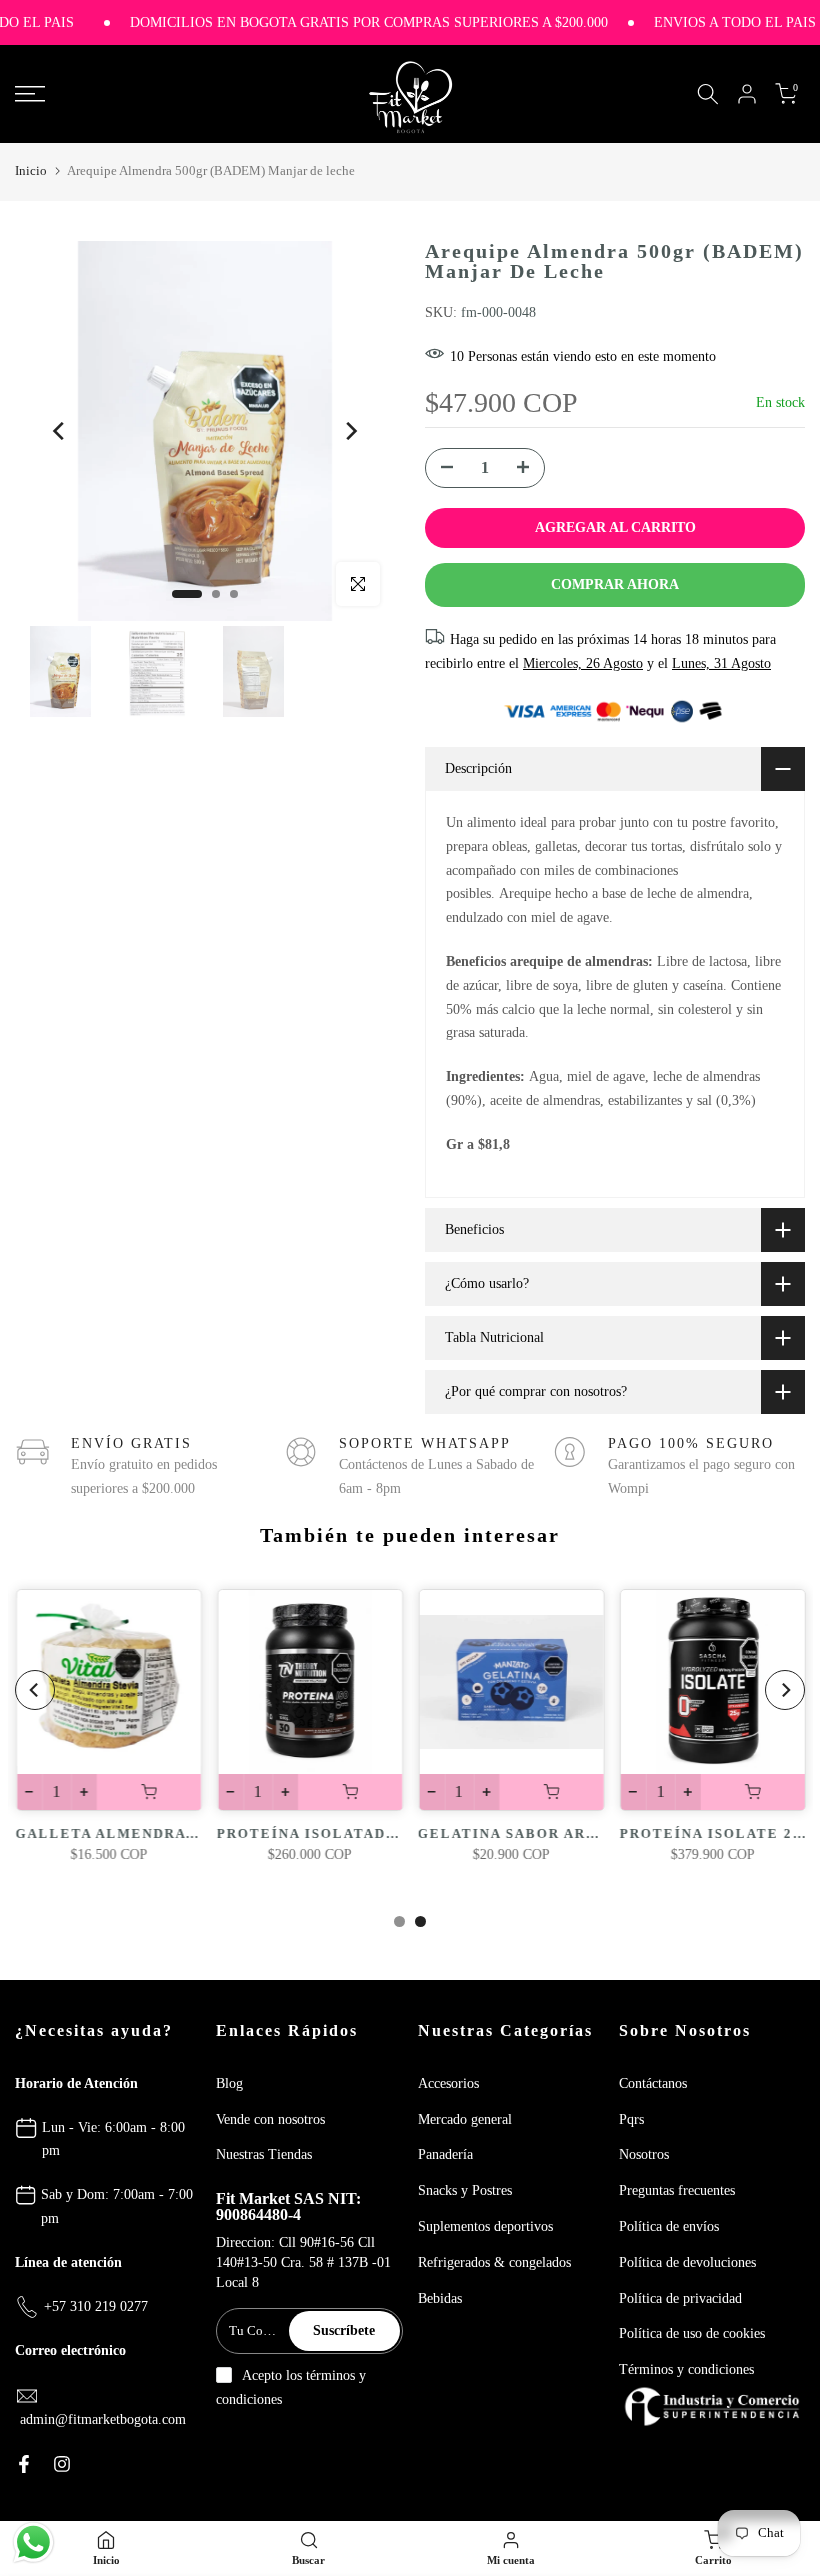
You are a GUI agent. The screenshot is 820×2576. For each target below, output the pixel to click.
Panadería (445, 2154)
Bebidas (440, 2298)
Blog (229, 2083)
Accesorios (448, 2083)
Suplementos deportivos (485, 2226)
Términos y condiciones (686, 2369)
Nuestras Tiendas (264, 2154)
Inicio (31, 170)
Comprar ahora (615, 584)
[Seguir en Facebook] (24, 2464)
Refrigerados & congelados (494, 2262)
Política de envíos (669, 2226)
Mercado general (465, 2119)
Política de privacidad (680, 2298)
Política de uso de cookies (692, 2333)
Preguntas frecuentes (677, 2190)
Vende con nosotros (270, 2119)
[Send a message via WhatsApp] (33, 2542)
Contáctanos (653, 2083)
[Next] (350, 431)
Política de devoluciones (687, 2262)
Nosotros (644, 2154)
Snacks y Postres (465, 2190)
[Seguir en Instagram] (62, 2464)
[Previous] (60, 431)
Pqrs (631, 2119)
